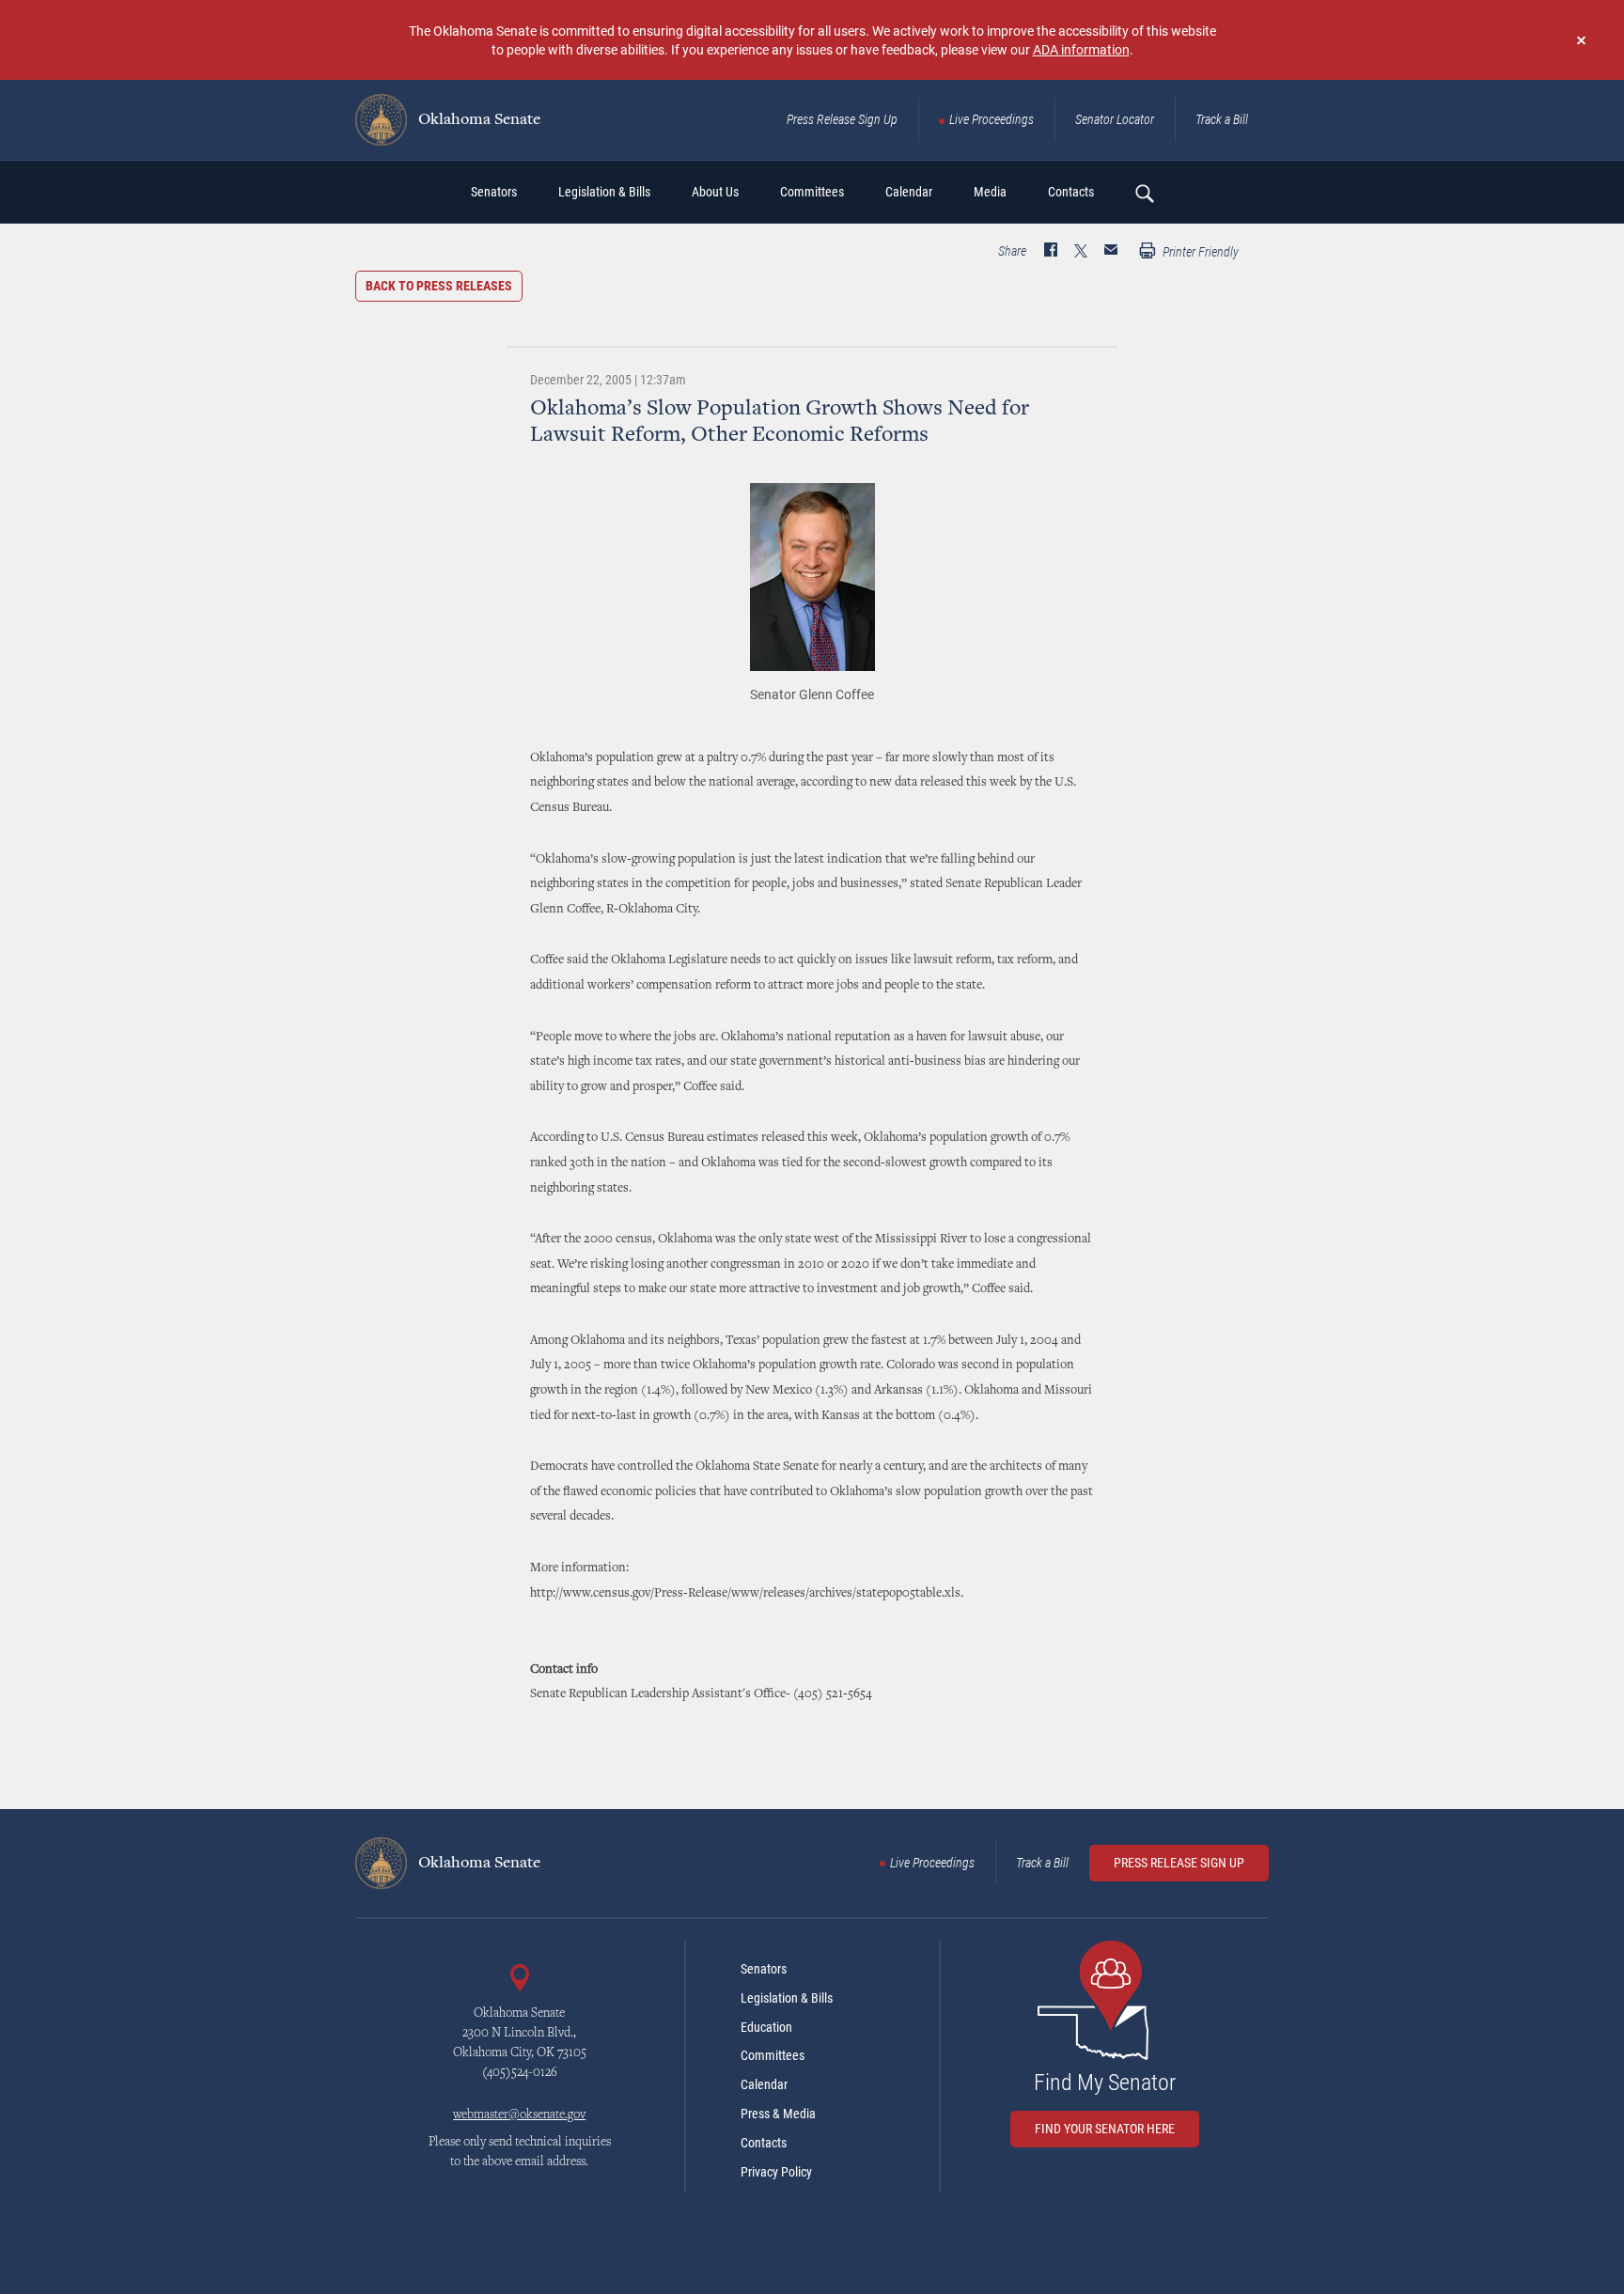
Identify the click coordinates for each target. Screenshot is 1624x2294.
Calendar (764, 2084)
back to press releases (439, 286)
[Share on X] (1081, 252)
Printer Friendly (1199, 252)
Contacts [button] (1071, 192)
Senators (764, 1969)
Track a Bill (1222, 119)
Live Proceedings (992, 119)
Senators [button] (494, 192)
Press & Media (778, 2114)
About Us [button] (715, 192)
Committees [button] (812, 192)
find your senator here (1105, 2129)
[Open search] (1144, 193)
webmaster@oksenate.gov (519, 2115)
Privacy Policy (776, 2172)
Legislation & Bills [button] (604, 192)
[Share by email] (1111, 252)
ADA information (1081, 49)
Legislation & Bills (787, 1998)
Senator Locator (1115, 119)
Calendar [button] (909, 192)
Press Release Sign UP (1179, 1863)
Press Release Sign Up (842, 119)
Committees (773, 2055)
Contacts (764, 2143)
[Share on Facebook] (1051, 252)
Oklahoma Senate (477, 120)
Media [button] (990, 192)
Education (766, 2027)
